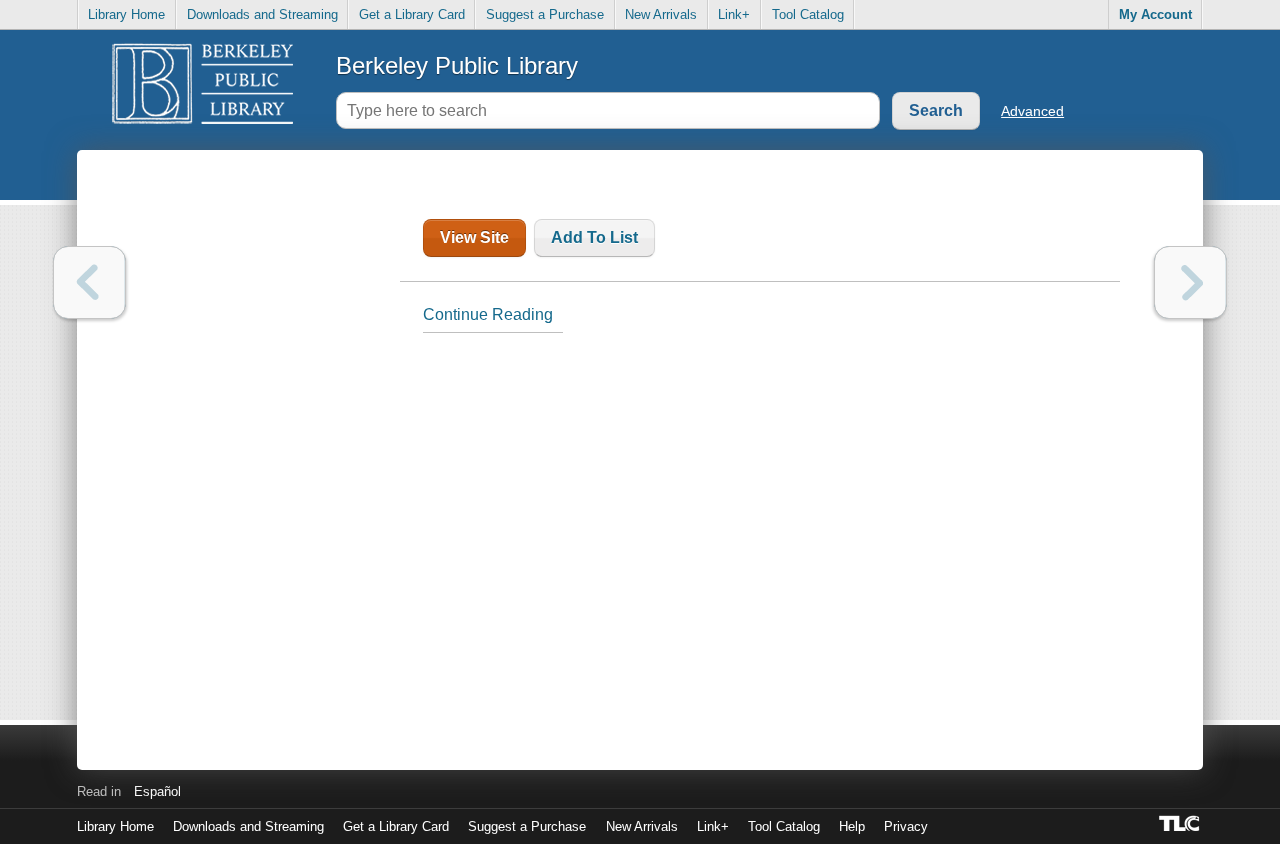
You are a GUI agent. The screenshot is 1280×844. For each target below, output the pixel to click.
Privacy (906, 826)
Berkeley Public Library (457, 65)
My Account (1155, 14)
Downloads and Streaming (262, 14)
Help (852, 826)
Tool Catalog (808, 14)
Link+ (734, 14)
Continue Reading (488, 314)
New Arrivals (661, 14)
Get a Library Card (412, 14)
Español (157, 791)
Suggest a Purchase (545, 14)
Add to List (594, 237)
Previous (89, 282)
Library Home (126, 14)
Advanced (1032, 111)
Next (1190, 282)
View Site (474, 237)
